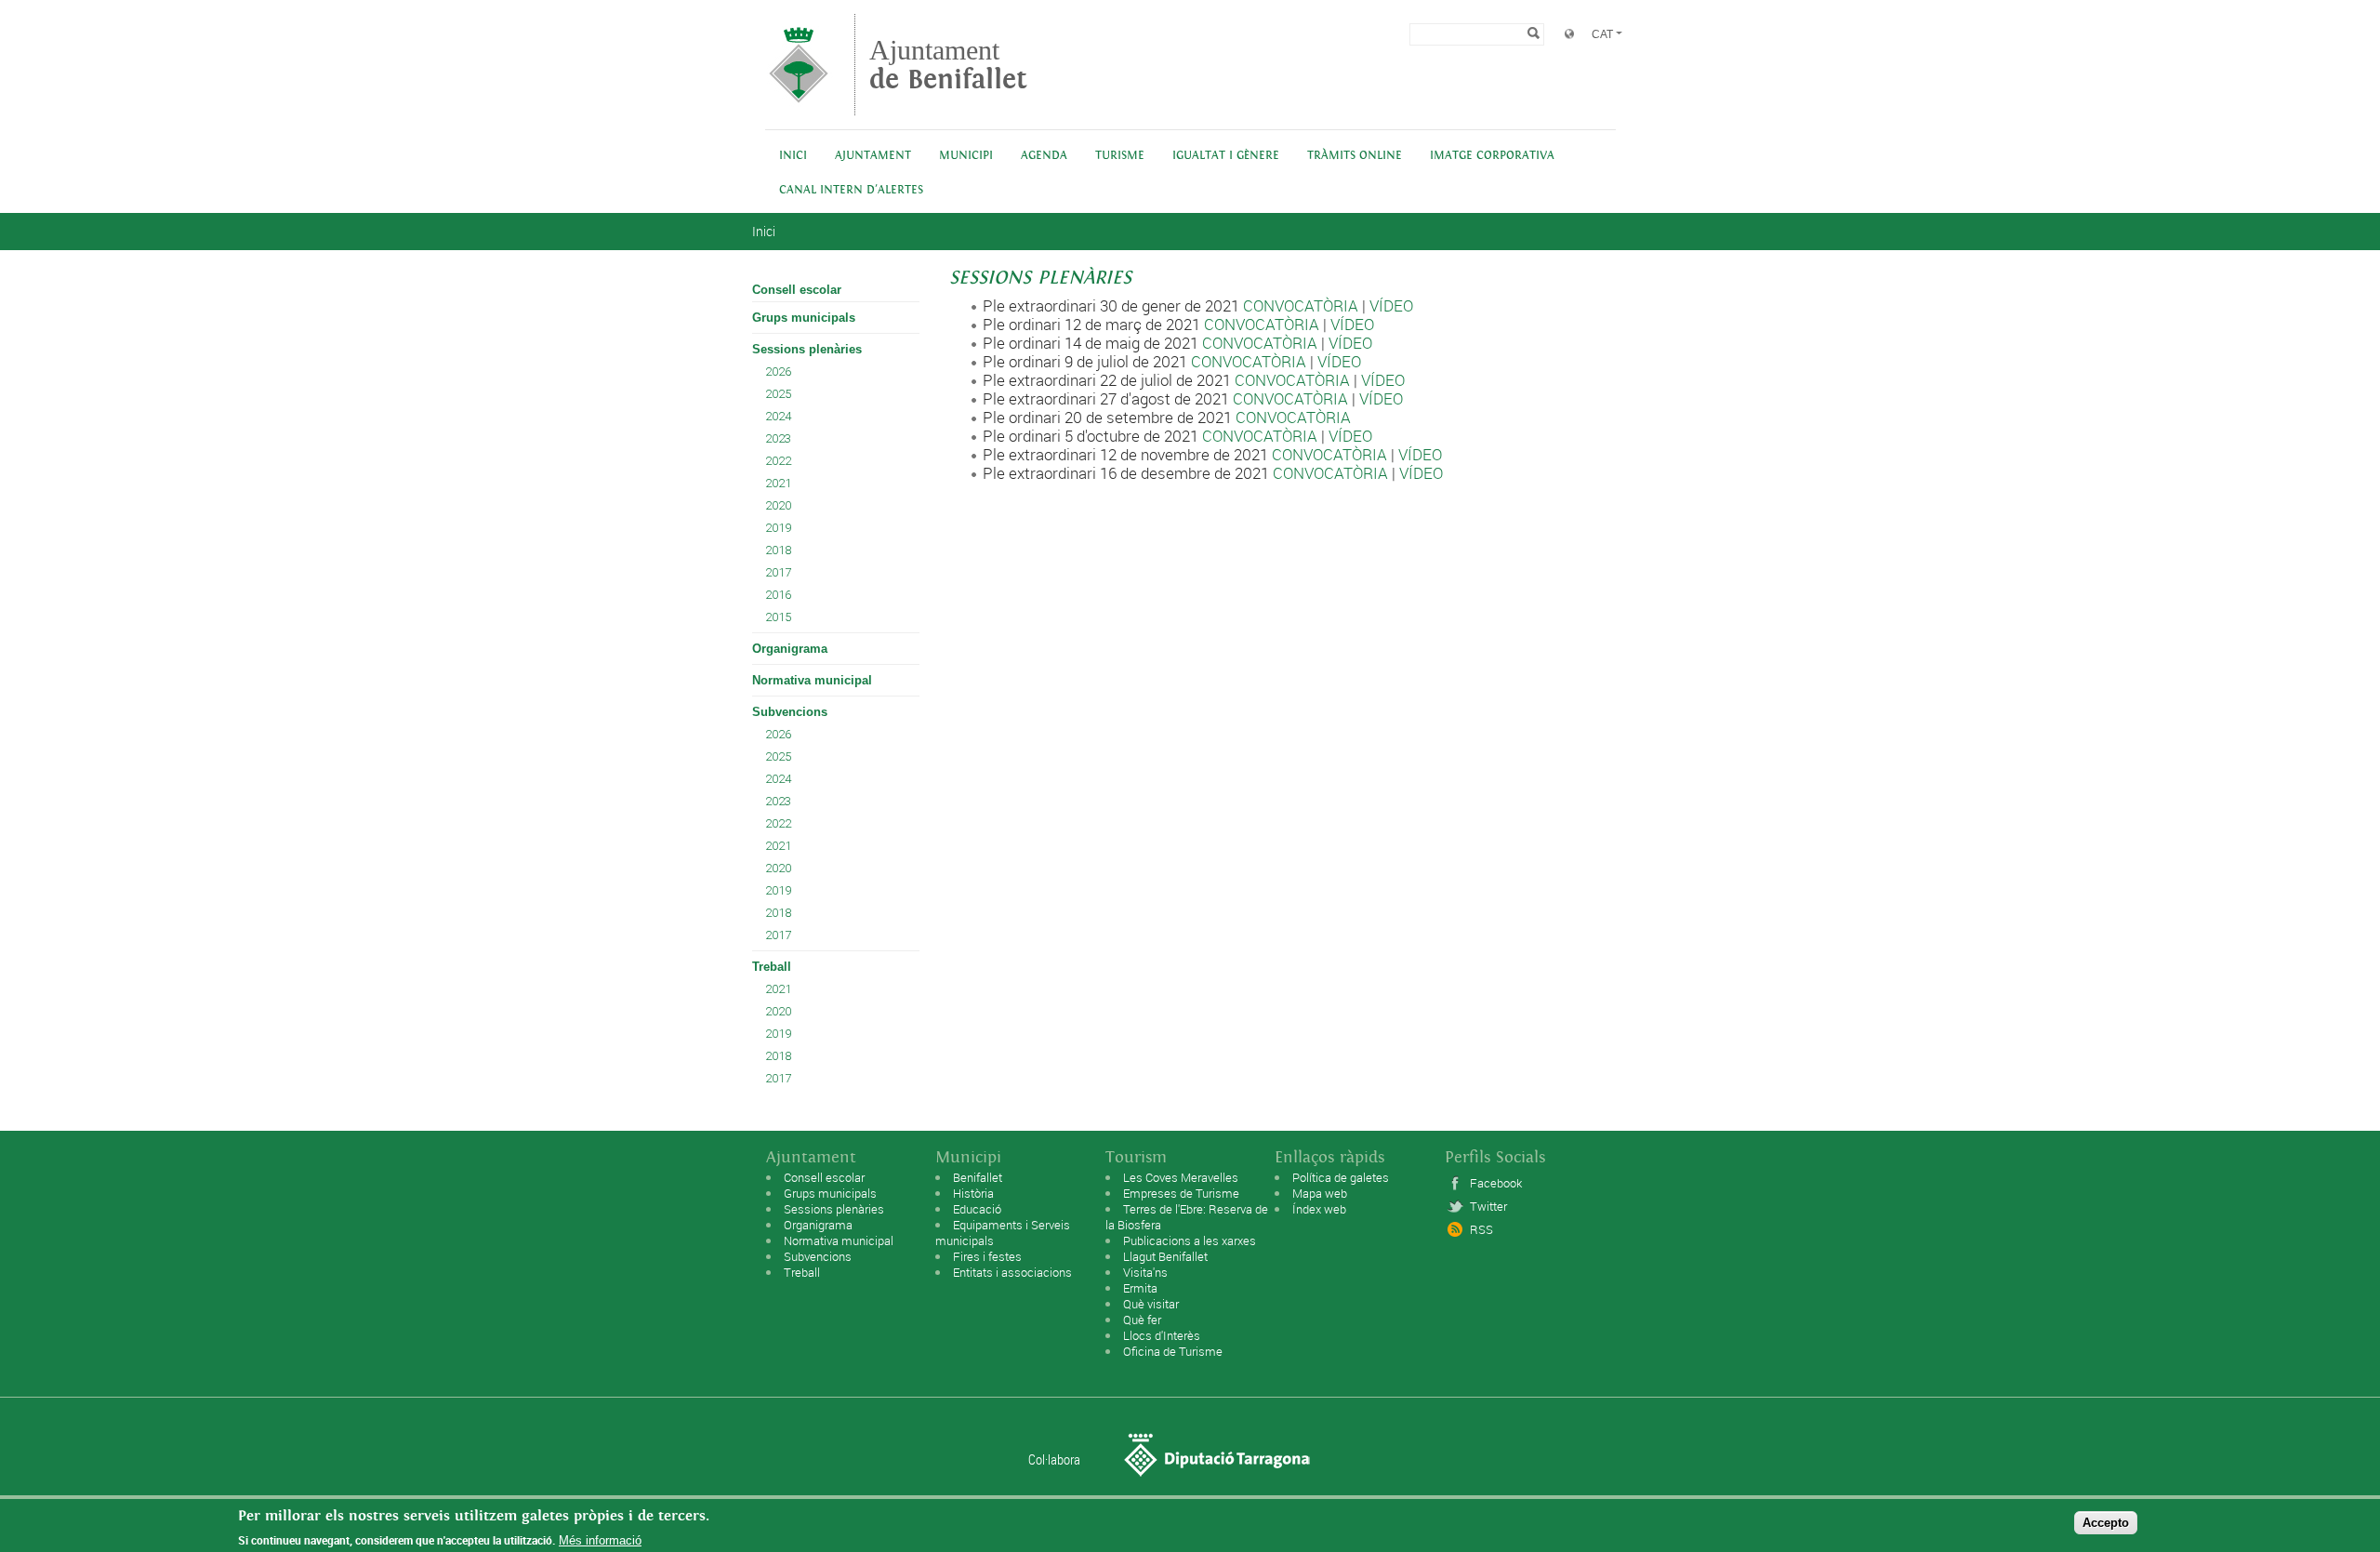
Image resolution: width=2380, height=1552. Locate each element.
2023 (778, 438)
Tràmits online (1355, 156)
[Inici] (799, 106)
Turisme (1120, 156)
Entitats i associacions (1012, 1272)
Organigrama (790, 649)
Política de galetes (1341, 1177)
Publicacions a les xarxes (1190, 1240)
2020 (778, 505)
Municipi (966, 156)
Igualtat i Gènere (1226, 156)
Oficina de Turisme (1173, 1351)
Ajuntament (948, 65)
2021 (778, 483)
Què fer (1142, 1320)
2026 (778, 371)
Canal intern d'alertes (851, 190)
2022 (778, 461)
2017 (778, 572)
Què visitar (1151, 1304)
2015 (778, 617)
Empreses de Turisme (1181, 1193)
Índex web (1319, 1209)
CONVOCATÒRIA (1301, 305)
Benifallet (978, 1177)
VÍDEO (1391, 305)
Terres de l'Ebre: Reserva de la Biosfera (1187, 1217)
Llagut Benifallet (1165, 1256)
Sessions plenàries (807, 349)
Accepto (2106, 1523)
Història (973, 1193)
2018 (778, 550)
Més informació (600, 1540)
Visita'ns (1145, 1272)
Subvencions (790, 712)
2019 (778, 528)
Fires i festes (987, 1256)
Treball (772, 967)
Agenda (1044, 156)
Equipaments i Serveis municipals (1003, 1233)
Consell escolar (797, 290)
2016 (778, 595)
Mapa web (1320, 1193)
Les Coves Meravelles (1181, 1177)
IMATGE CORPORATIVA (1492, 156)
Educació (977, 1209)
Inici (793, 156)
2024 (778, 416)
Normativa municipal (812, 680)
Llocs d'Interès (1162, 1335)
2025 (778, 394)
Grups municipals (804, 318)
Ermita (1140, 1288)
